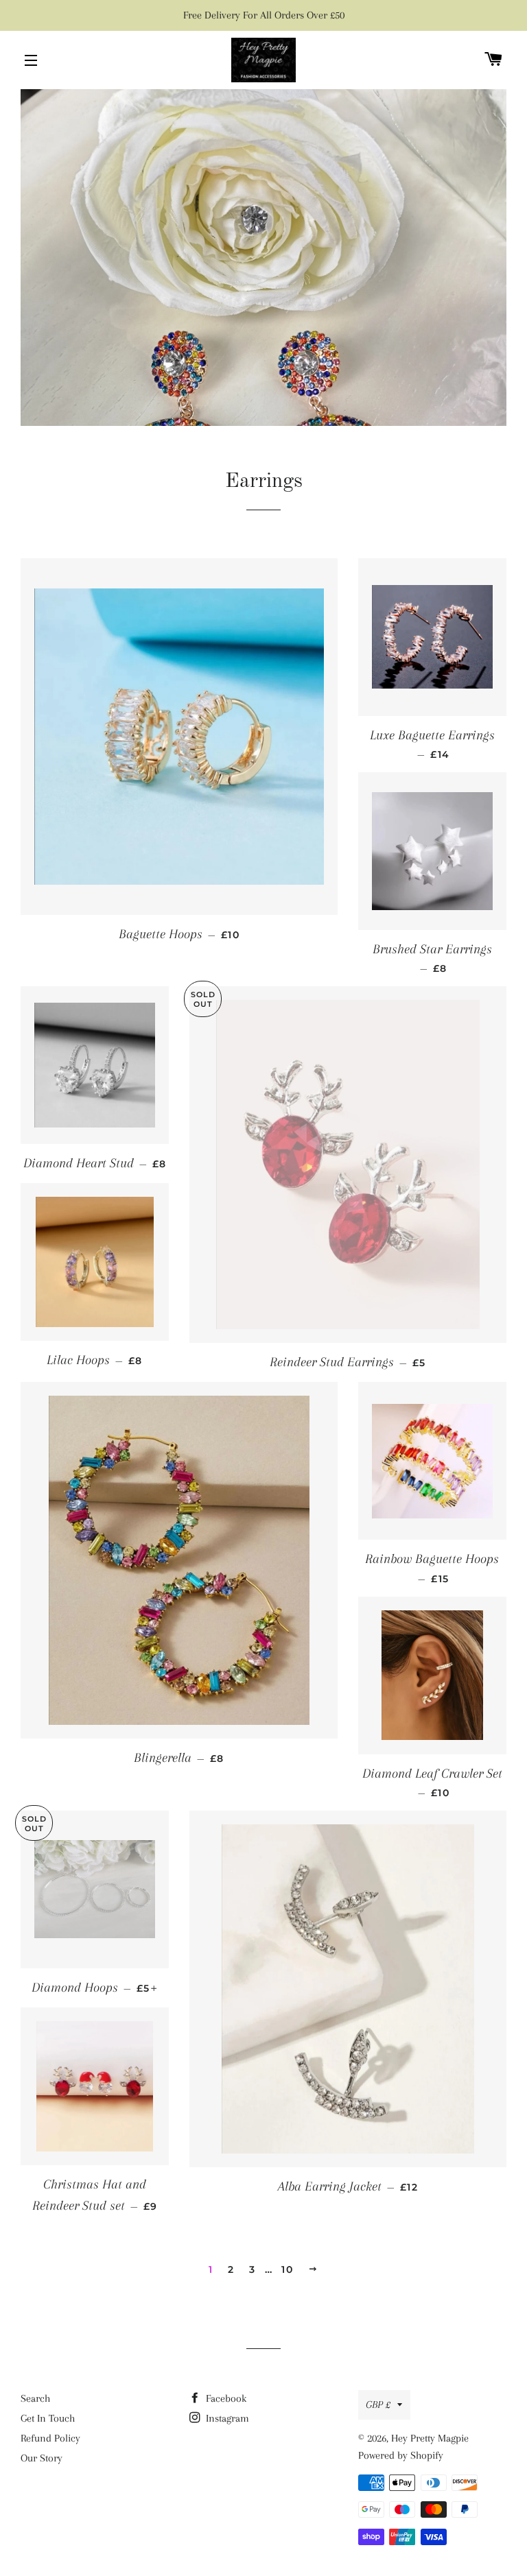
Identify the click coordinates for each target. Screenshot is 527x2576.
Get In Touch (48, 2418)
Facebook (225, 2398)
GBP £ (378, 2405)
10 (287, 2269)
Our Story (42, 2458)
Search (35, 2398)
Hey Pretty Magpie (430, 2438)
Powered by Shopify (401, 2455)
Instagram (226, 2418)
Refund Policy (50, 2438)
